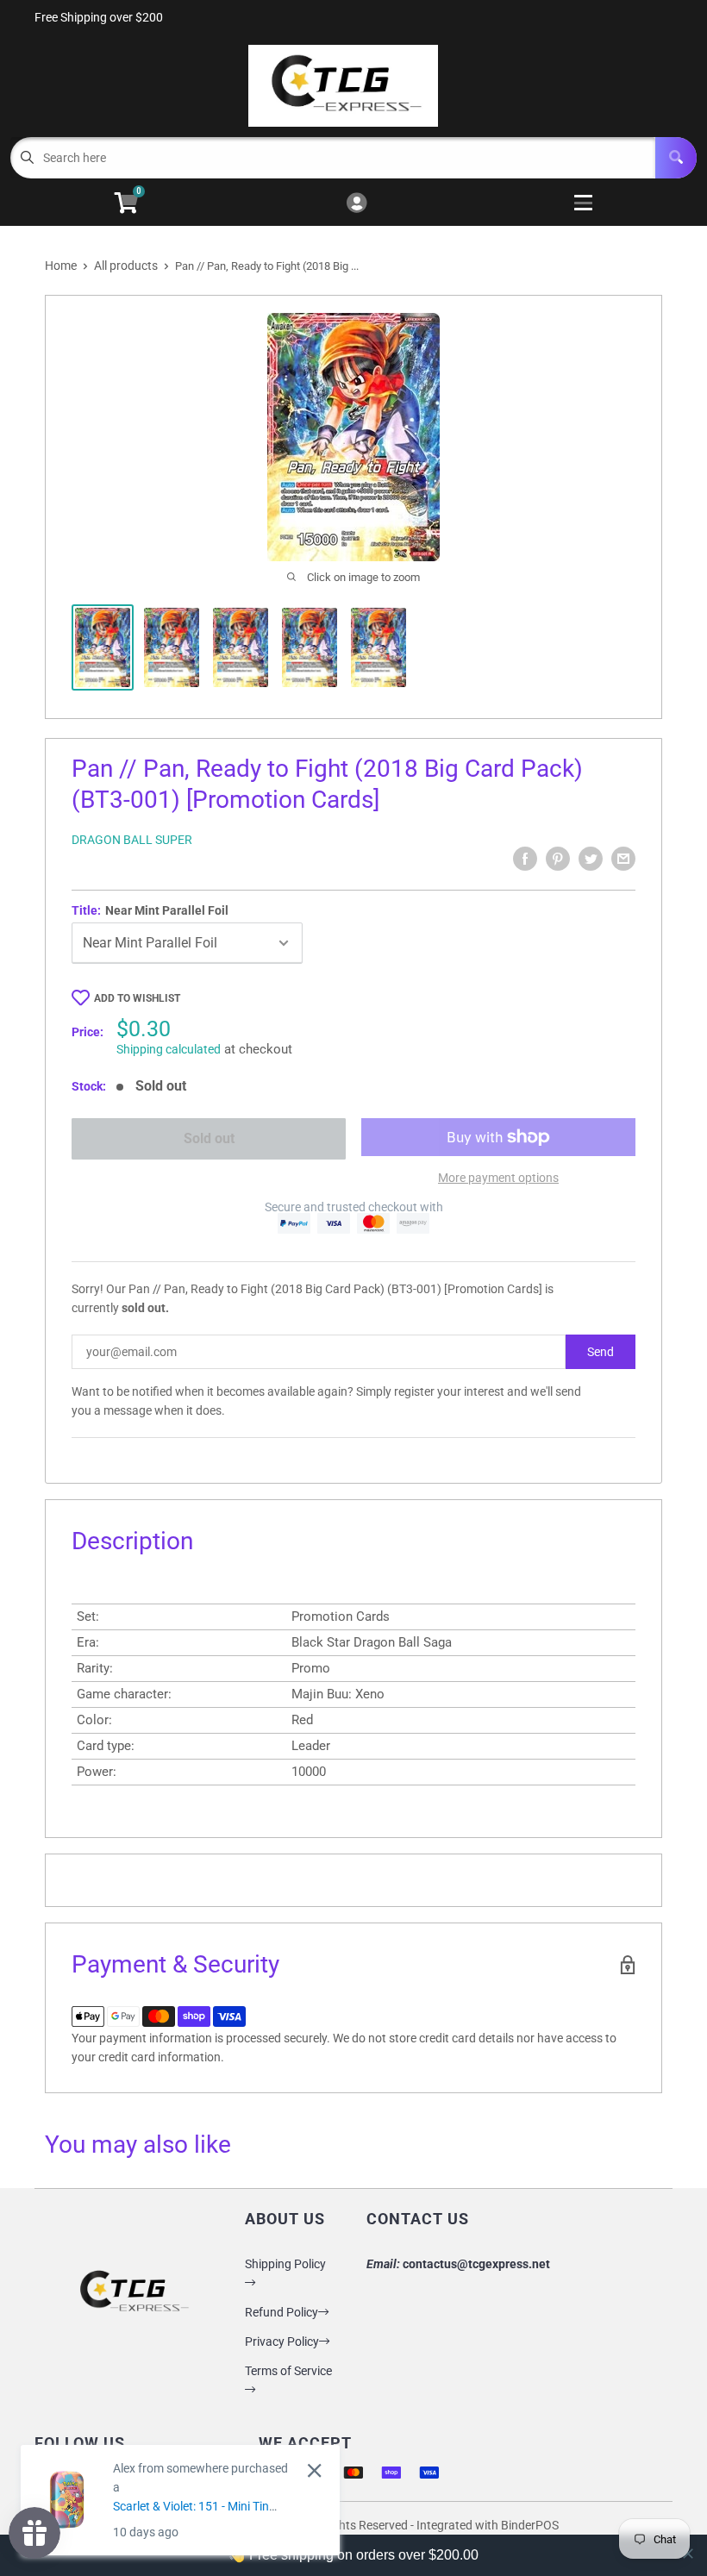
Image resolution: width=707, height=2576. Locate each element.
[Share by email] (623, 859)
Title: (150, 910)
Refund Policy (282, 2312)
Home (61, 266)
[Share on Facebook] (525, 859)
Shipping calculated (169, 1049)
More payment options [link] (498, 1178)
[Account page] (357, 204)
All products (126, 266)
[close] (314, 2470)
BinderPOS (530, 2525)
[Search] (676, 158)
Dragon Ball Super (132, 840)
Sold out (209, 1138)
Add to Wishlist (137, 998)
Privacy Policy (282, 2342)
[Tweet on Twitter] (591, 859)
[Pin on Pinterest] (558, 859)
